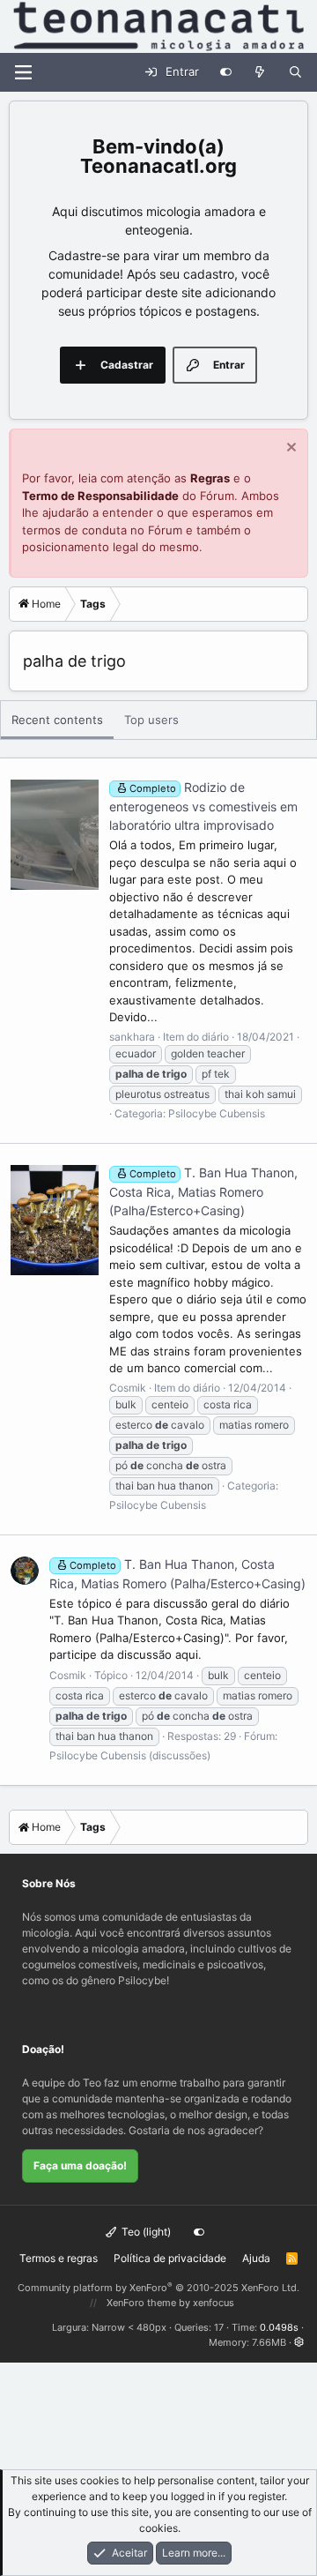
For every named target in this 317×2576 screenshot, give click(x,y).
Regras (210, 478)
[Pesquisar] (295, 72)
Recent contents (57, 720)
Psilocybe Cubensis (217, 1113)
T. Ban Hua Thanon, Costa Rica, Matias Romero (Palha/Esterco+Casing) (203, 1191)
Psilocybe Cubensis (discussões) (130, 1755)
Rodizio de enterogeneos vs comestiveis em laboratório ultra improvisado (203, 806)
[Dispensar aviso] (289, 449)
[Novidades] (260, 72)
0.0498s (279, 2327)
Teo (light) (145, 2232)
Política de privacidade (170, 2258)
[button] (299, 2342)
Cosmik (128, 1388)
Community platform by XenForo (158, 2288)
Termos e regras (59, 2258)
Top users (151, 720)
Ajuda (256, 2258)
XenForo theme (141, 2303)
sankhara (132, 1037)
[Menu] (23, 72)
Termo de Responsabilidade (100, 496)
